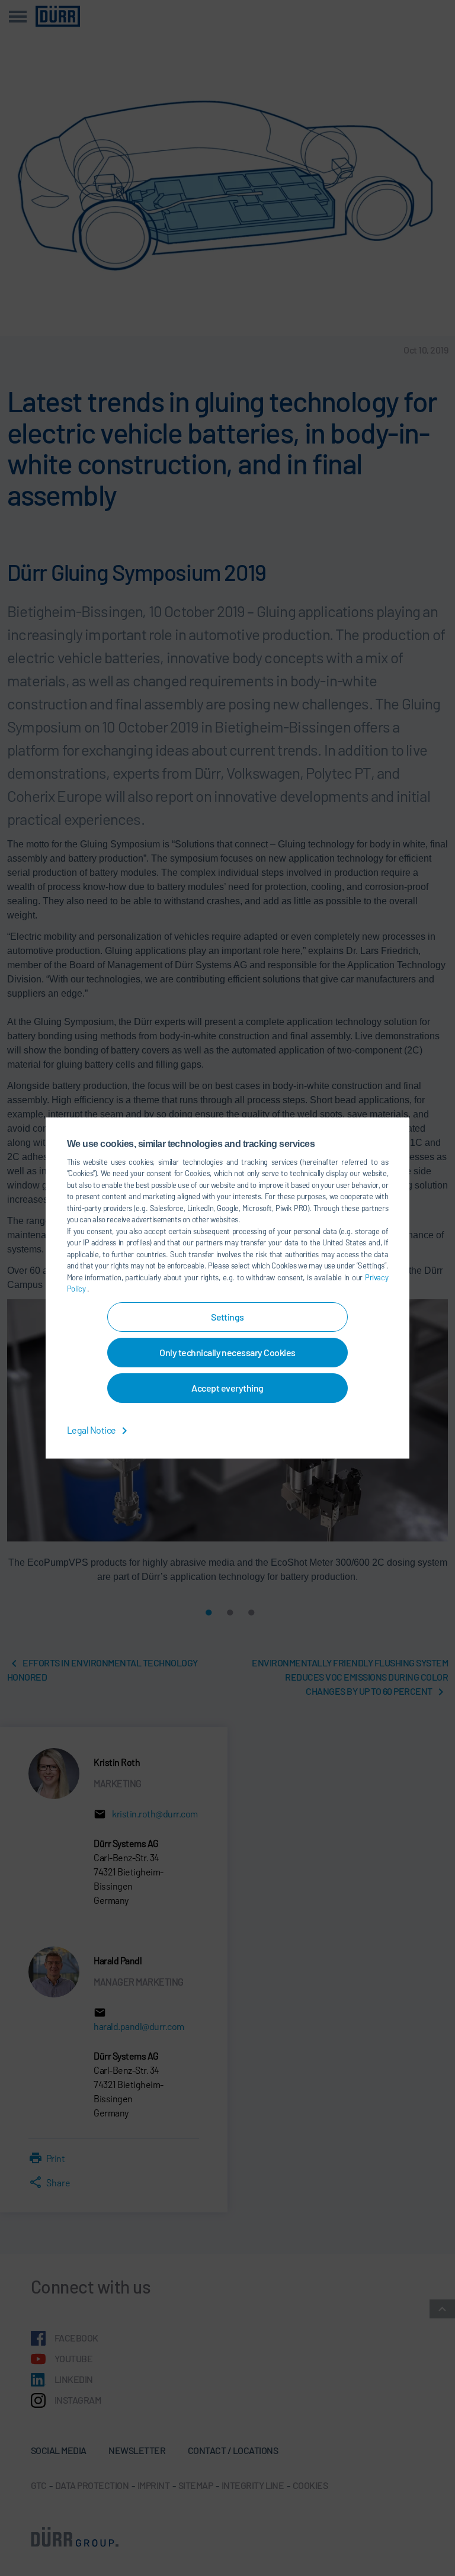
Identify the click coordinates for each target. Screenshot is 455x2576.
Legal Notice (92, 1430)
